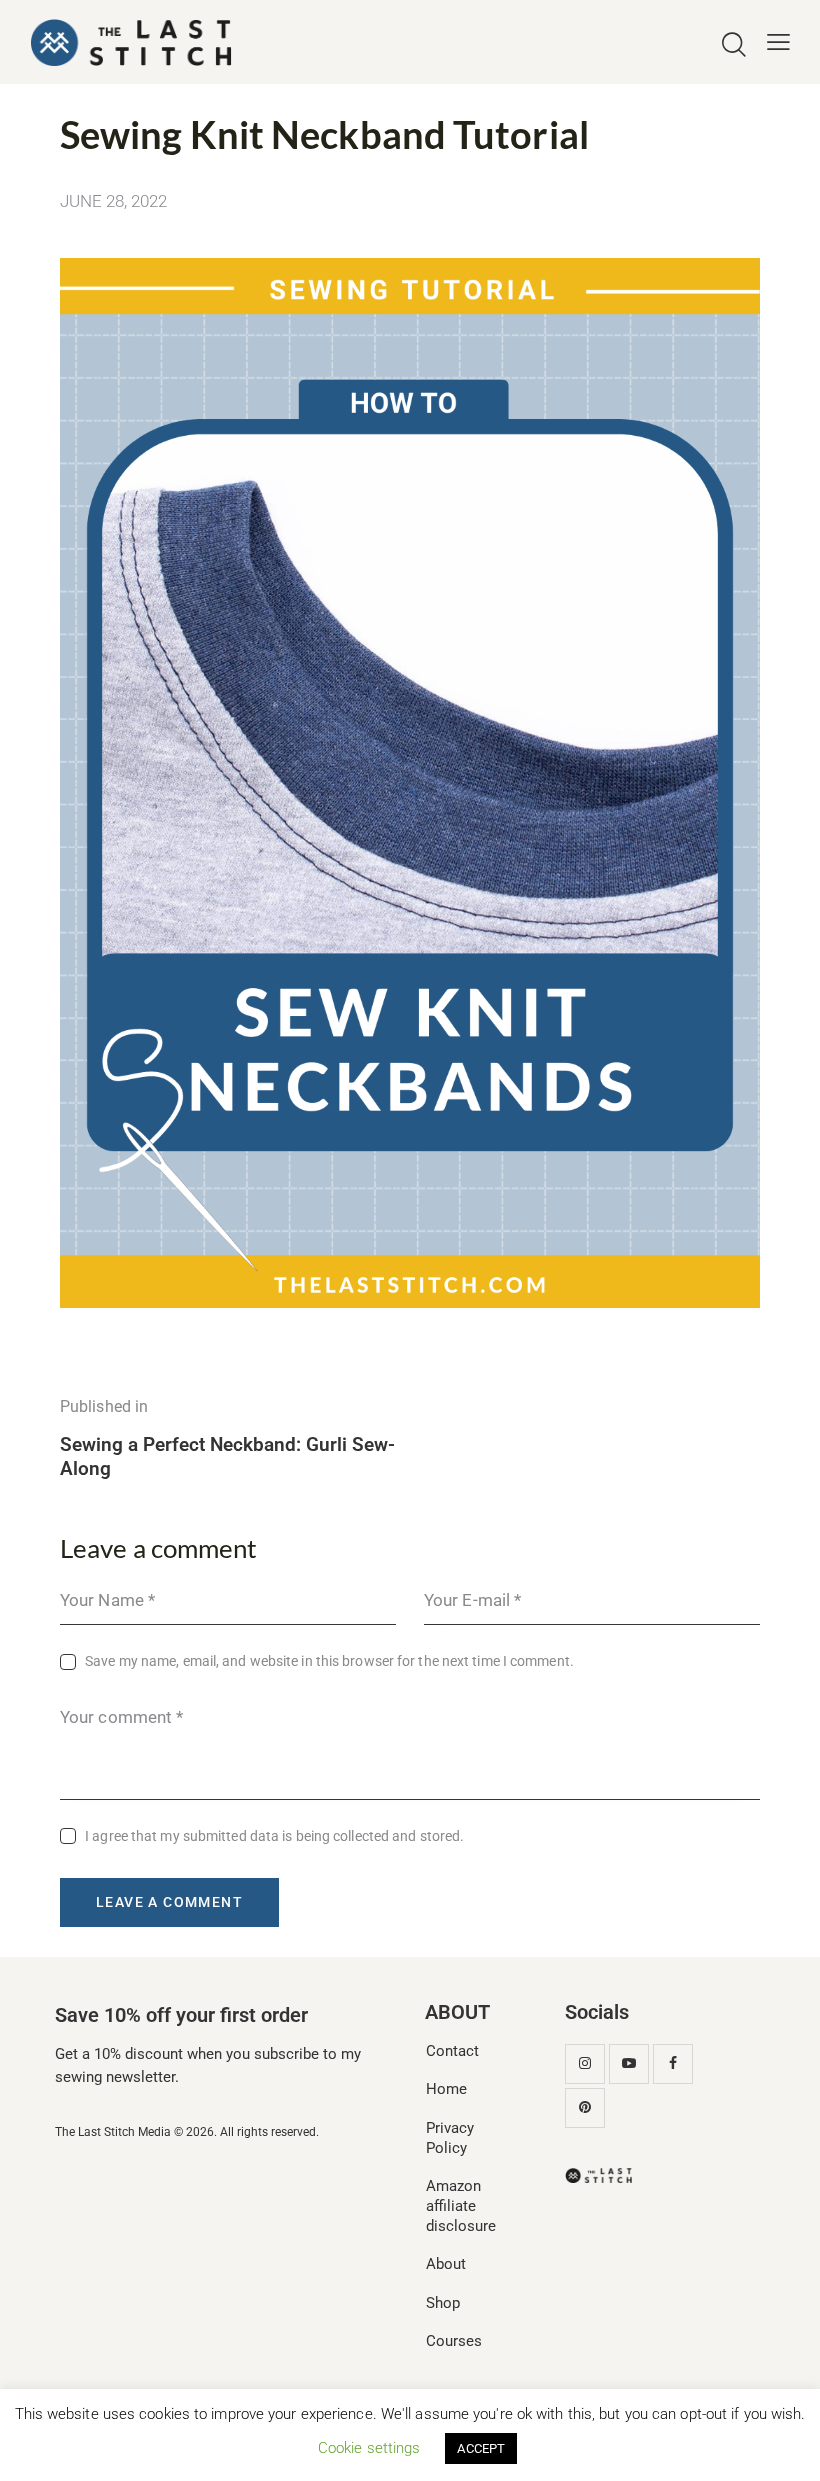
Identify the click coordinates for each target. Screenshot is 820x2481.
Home (446, 2089)
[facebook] (673, 2064)
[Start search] (734, 45)
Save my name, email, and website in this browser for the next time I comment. (329, 1661)
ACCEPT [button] (481, 2448)
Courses (454, 2341)
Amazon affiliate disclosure (461, 2206)
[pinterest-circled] (585, 2108)
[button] (778, 42)
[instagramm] (585, 2064)
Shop (443, 2303)
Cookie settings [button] (369, 2448)
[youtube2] (629, 2064)
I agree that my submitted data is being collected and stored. (274, 1836)
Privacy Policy (450, 2138)
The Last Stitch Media (113, 2132)
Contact (452, 2051)
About (446, 2264)
